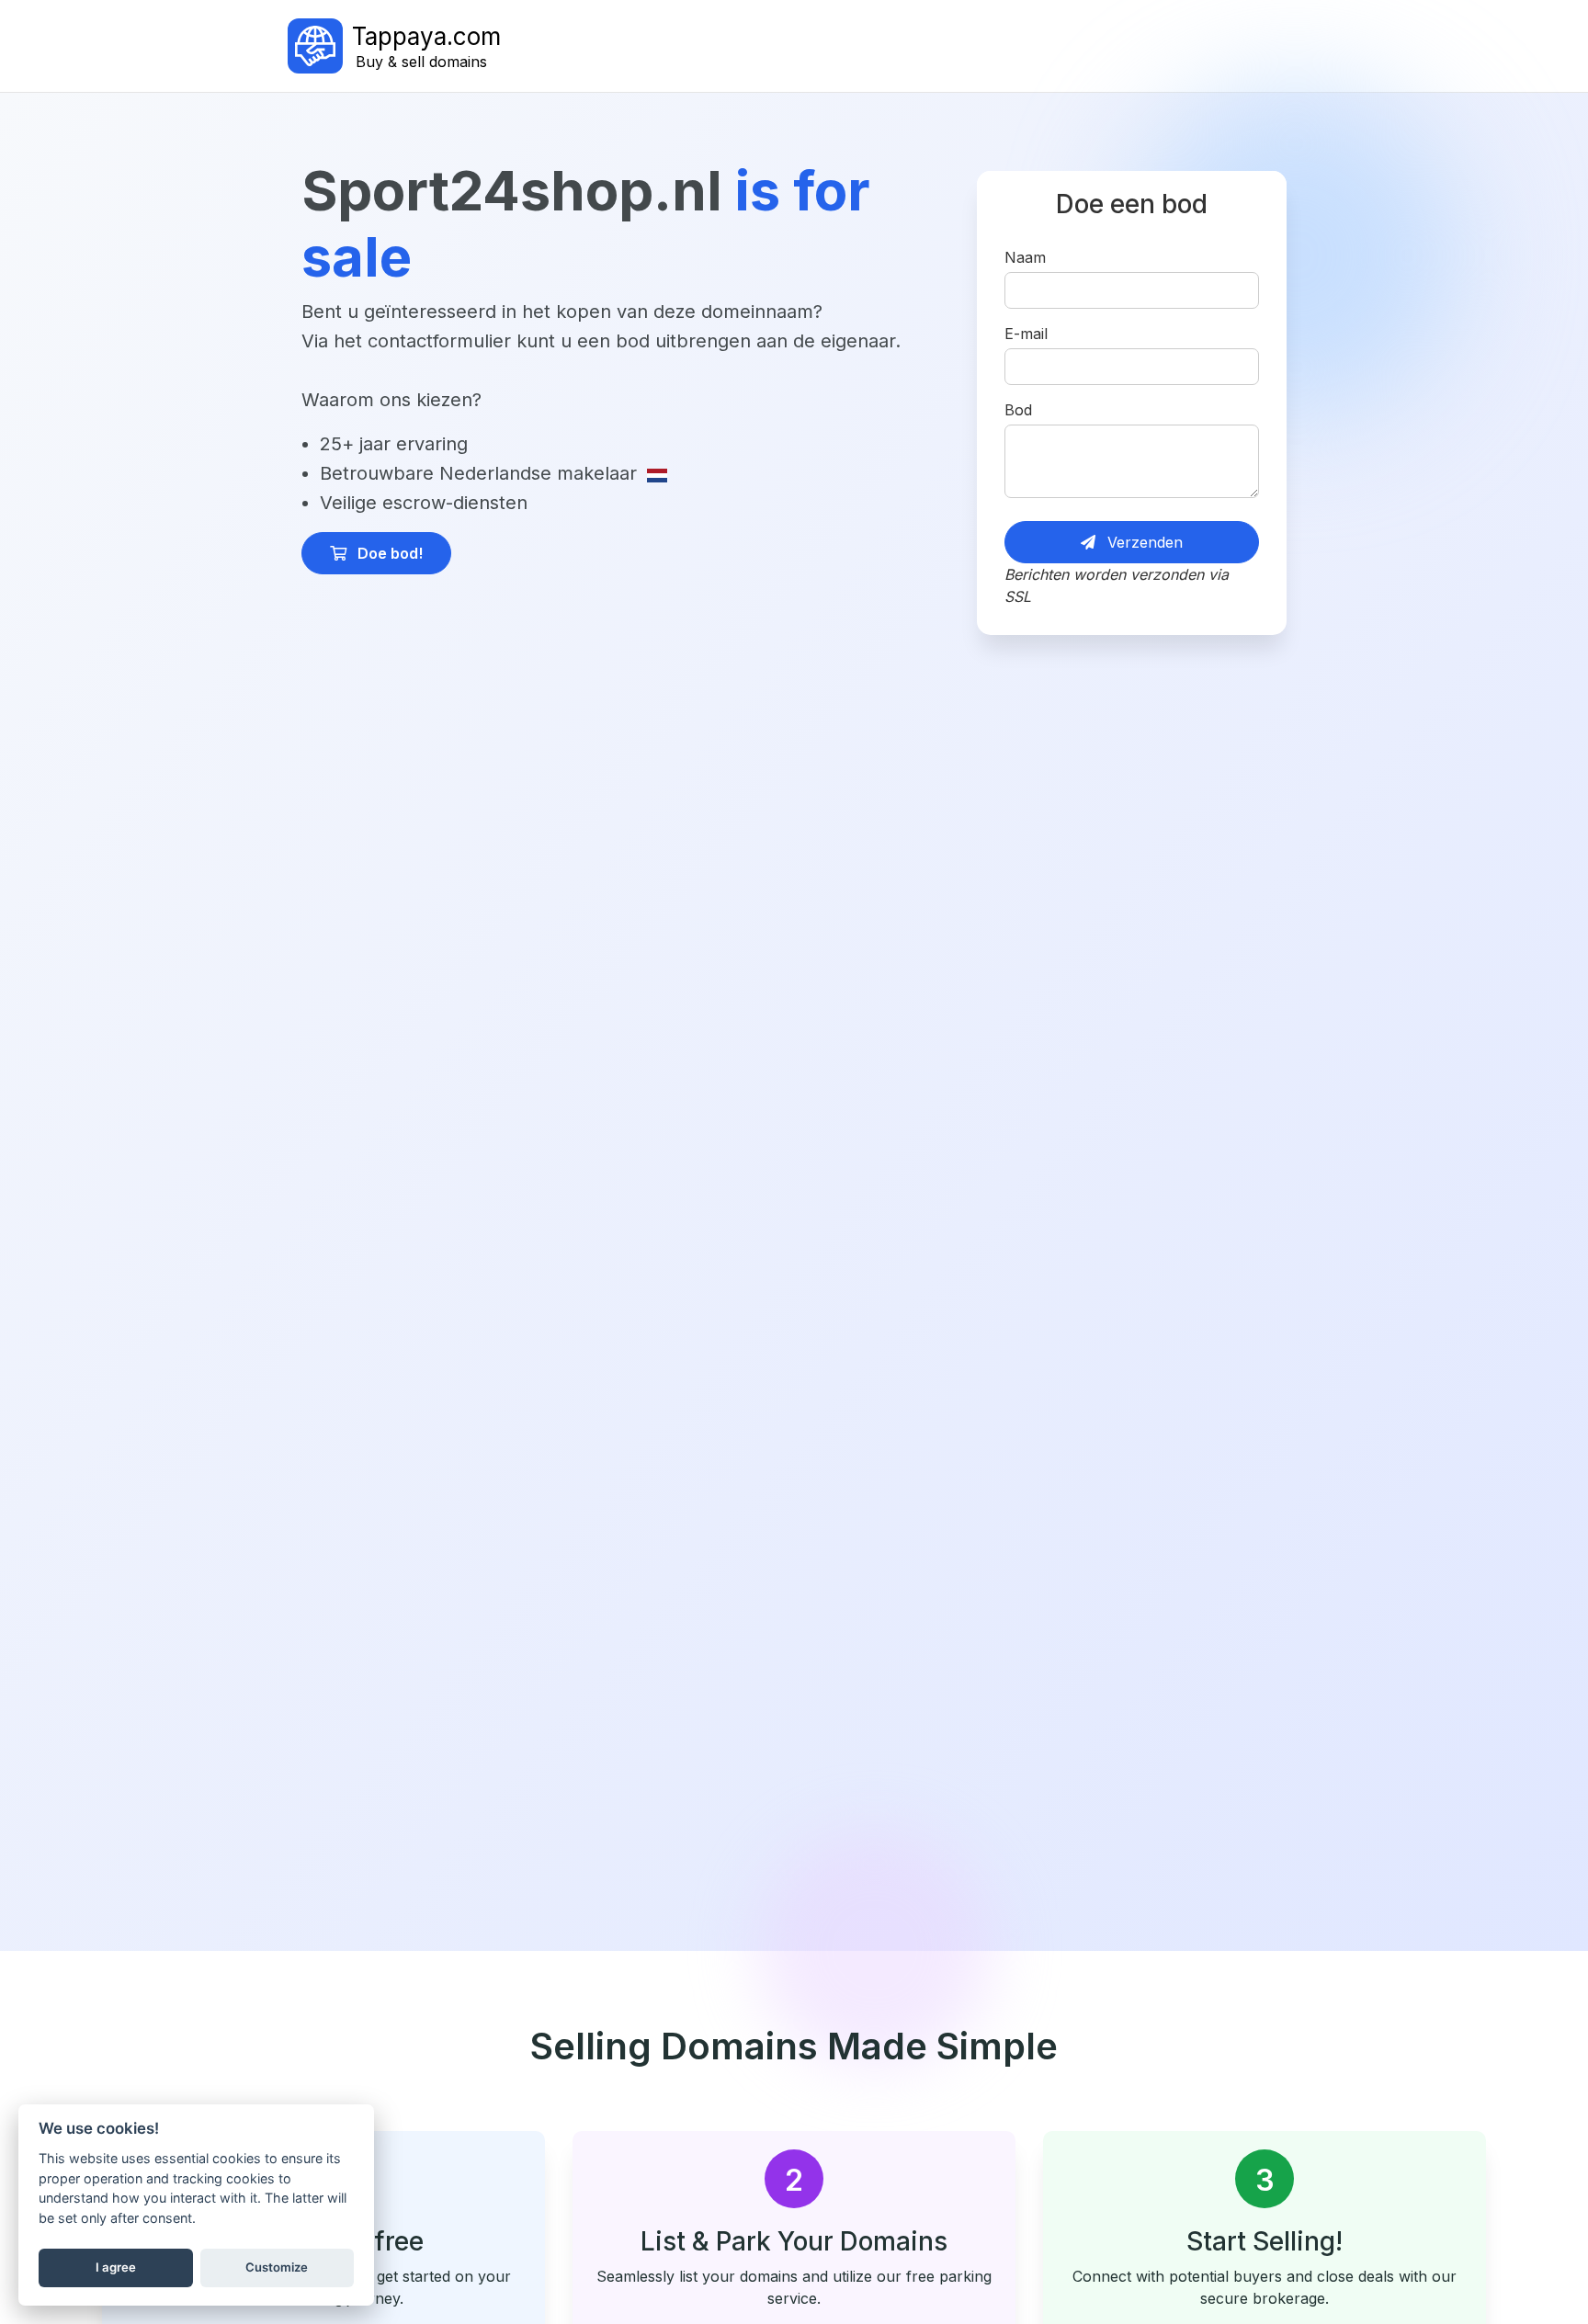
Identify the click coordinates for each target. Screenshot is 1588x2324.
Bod (1018, 410)
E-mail (1026, 334)
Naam (1025, 257)
